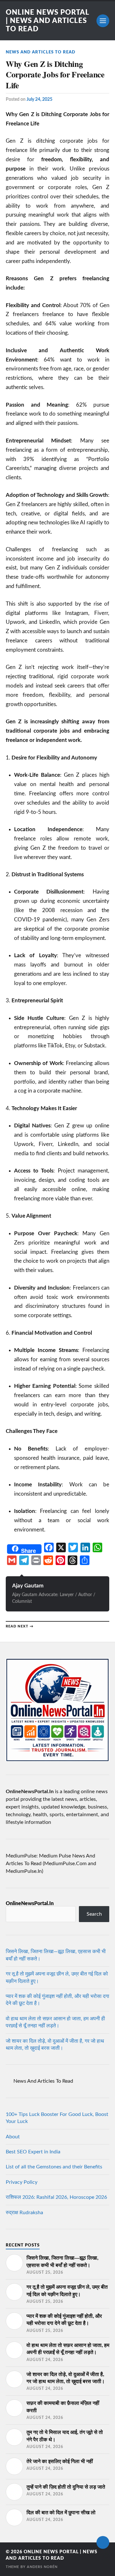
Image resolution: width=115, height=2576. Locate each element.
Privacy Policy (22, 2182)
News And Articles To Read (41, 52)
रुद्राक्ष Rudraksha (24, 2213)
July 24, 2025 (39, 99)
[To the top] (103, 2542)
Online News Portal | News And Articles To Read (47, 21)
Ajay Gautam (28, 1586)
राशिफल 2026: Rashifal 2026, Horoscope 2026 (56, 2197)
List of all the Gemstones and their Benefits (54, 2167)
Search (94, 1914)
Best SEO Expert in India (33, 2152)
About (13, 2137)
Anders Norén (42, 2567)
